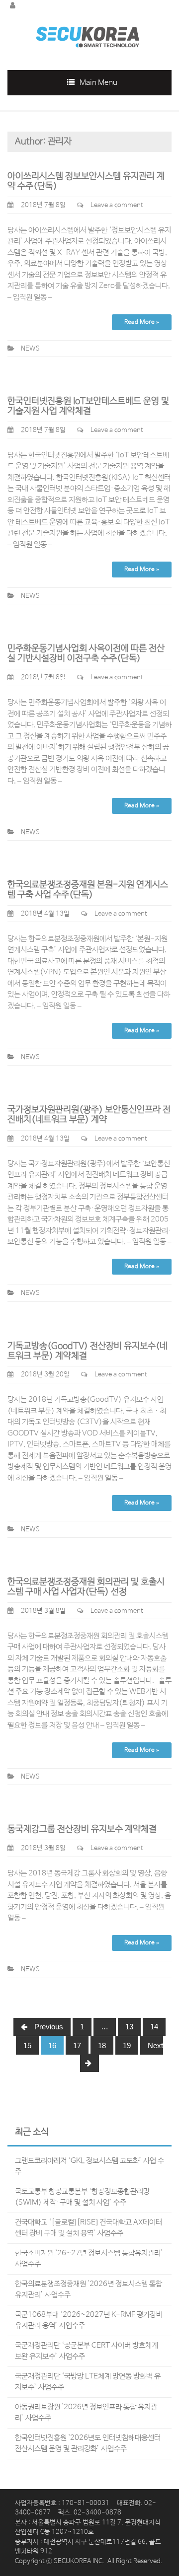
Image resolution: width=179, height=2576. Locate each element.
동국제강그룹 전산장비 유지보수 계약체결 (82, 1829)
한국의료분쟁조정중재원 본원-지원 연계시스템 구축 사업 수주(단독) (88, 890)
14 (154, 2027)
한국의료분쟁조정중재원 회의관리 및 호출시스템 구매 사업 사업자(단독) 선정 (86, 1587)
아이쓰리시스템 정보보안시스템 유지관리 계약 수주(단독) (86, 181)
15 (27, 2045)
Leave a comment (117, 205)
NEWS (30, 349)
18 (102, 2045)
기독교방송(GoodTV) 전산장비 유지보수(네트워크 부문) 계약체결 (88, 1351)
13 (129, 2027)
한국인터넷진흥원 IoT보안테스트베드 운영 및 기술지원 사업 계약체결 (88, 406)
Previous (48, 2027)
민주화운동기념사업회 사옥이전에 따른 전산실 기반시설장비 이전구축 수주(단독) (86, 653)
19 (127, 2045)
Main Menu (98, 83)
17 (77, 2045)
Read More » (142, 322)
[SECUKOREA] (87, 33)
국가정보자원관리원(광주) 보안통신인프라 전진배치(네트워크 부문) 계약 (89, 1115)
